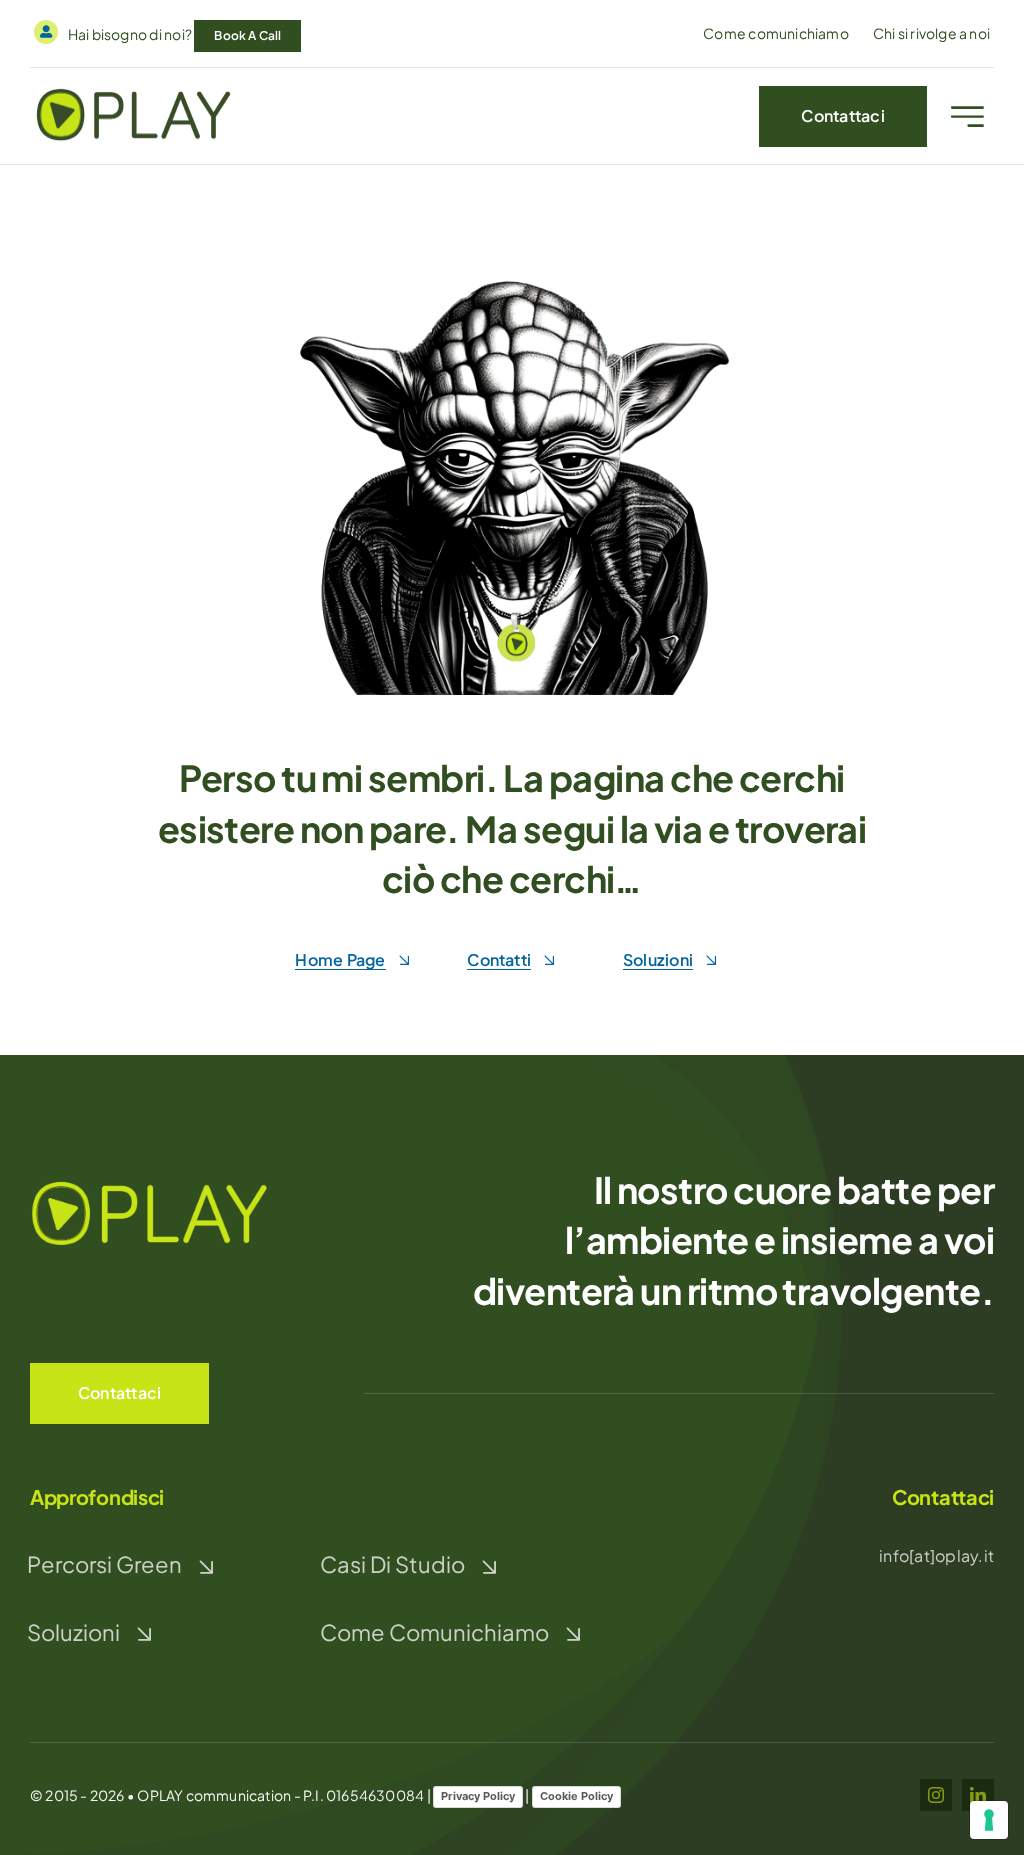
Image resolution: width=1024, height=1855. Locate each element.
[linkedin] (978, 1795)
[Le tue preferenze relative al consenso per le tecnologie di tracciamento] (989, 1820)
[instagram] (936, 1795)
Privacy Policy (478, 1796)
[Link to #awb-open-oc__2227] (967, 116)
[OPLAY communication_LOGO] (150, 1182)
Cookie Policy (576, 1796)
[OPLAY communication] (134, 91)
